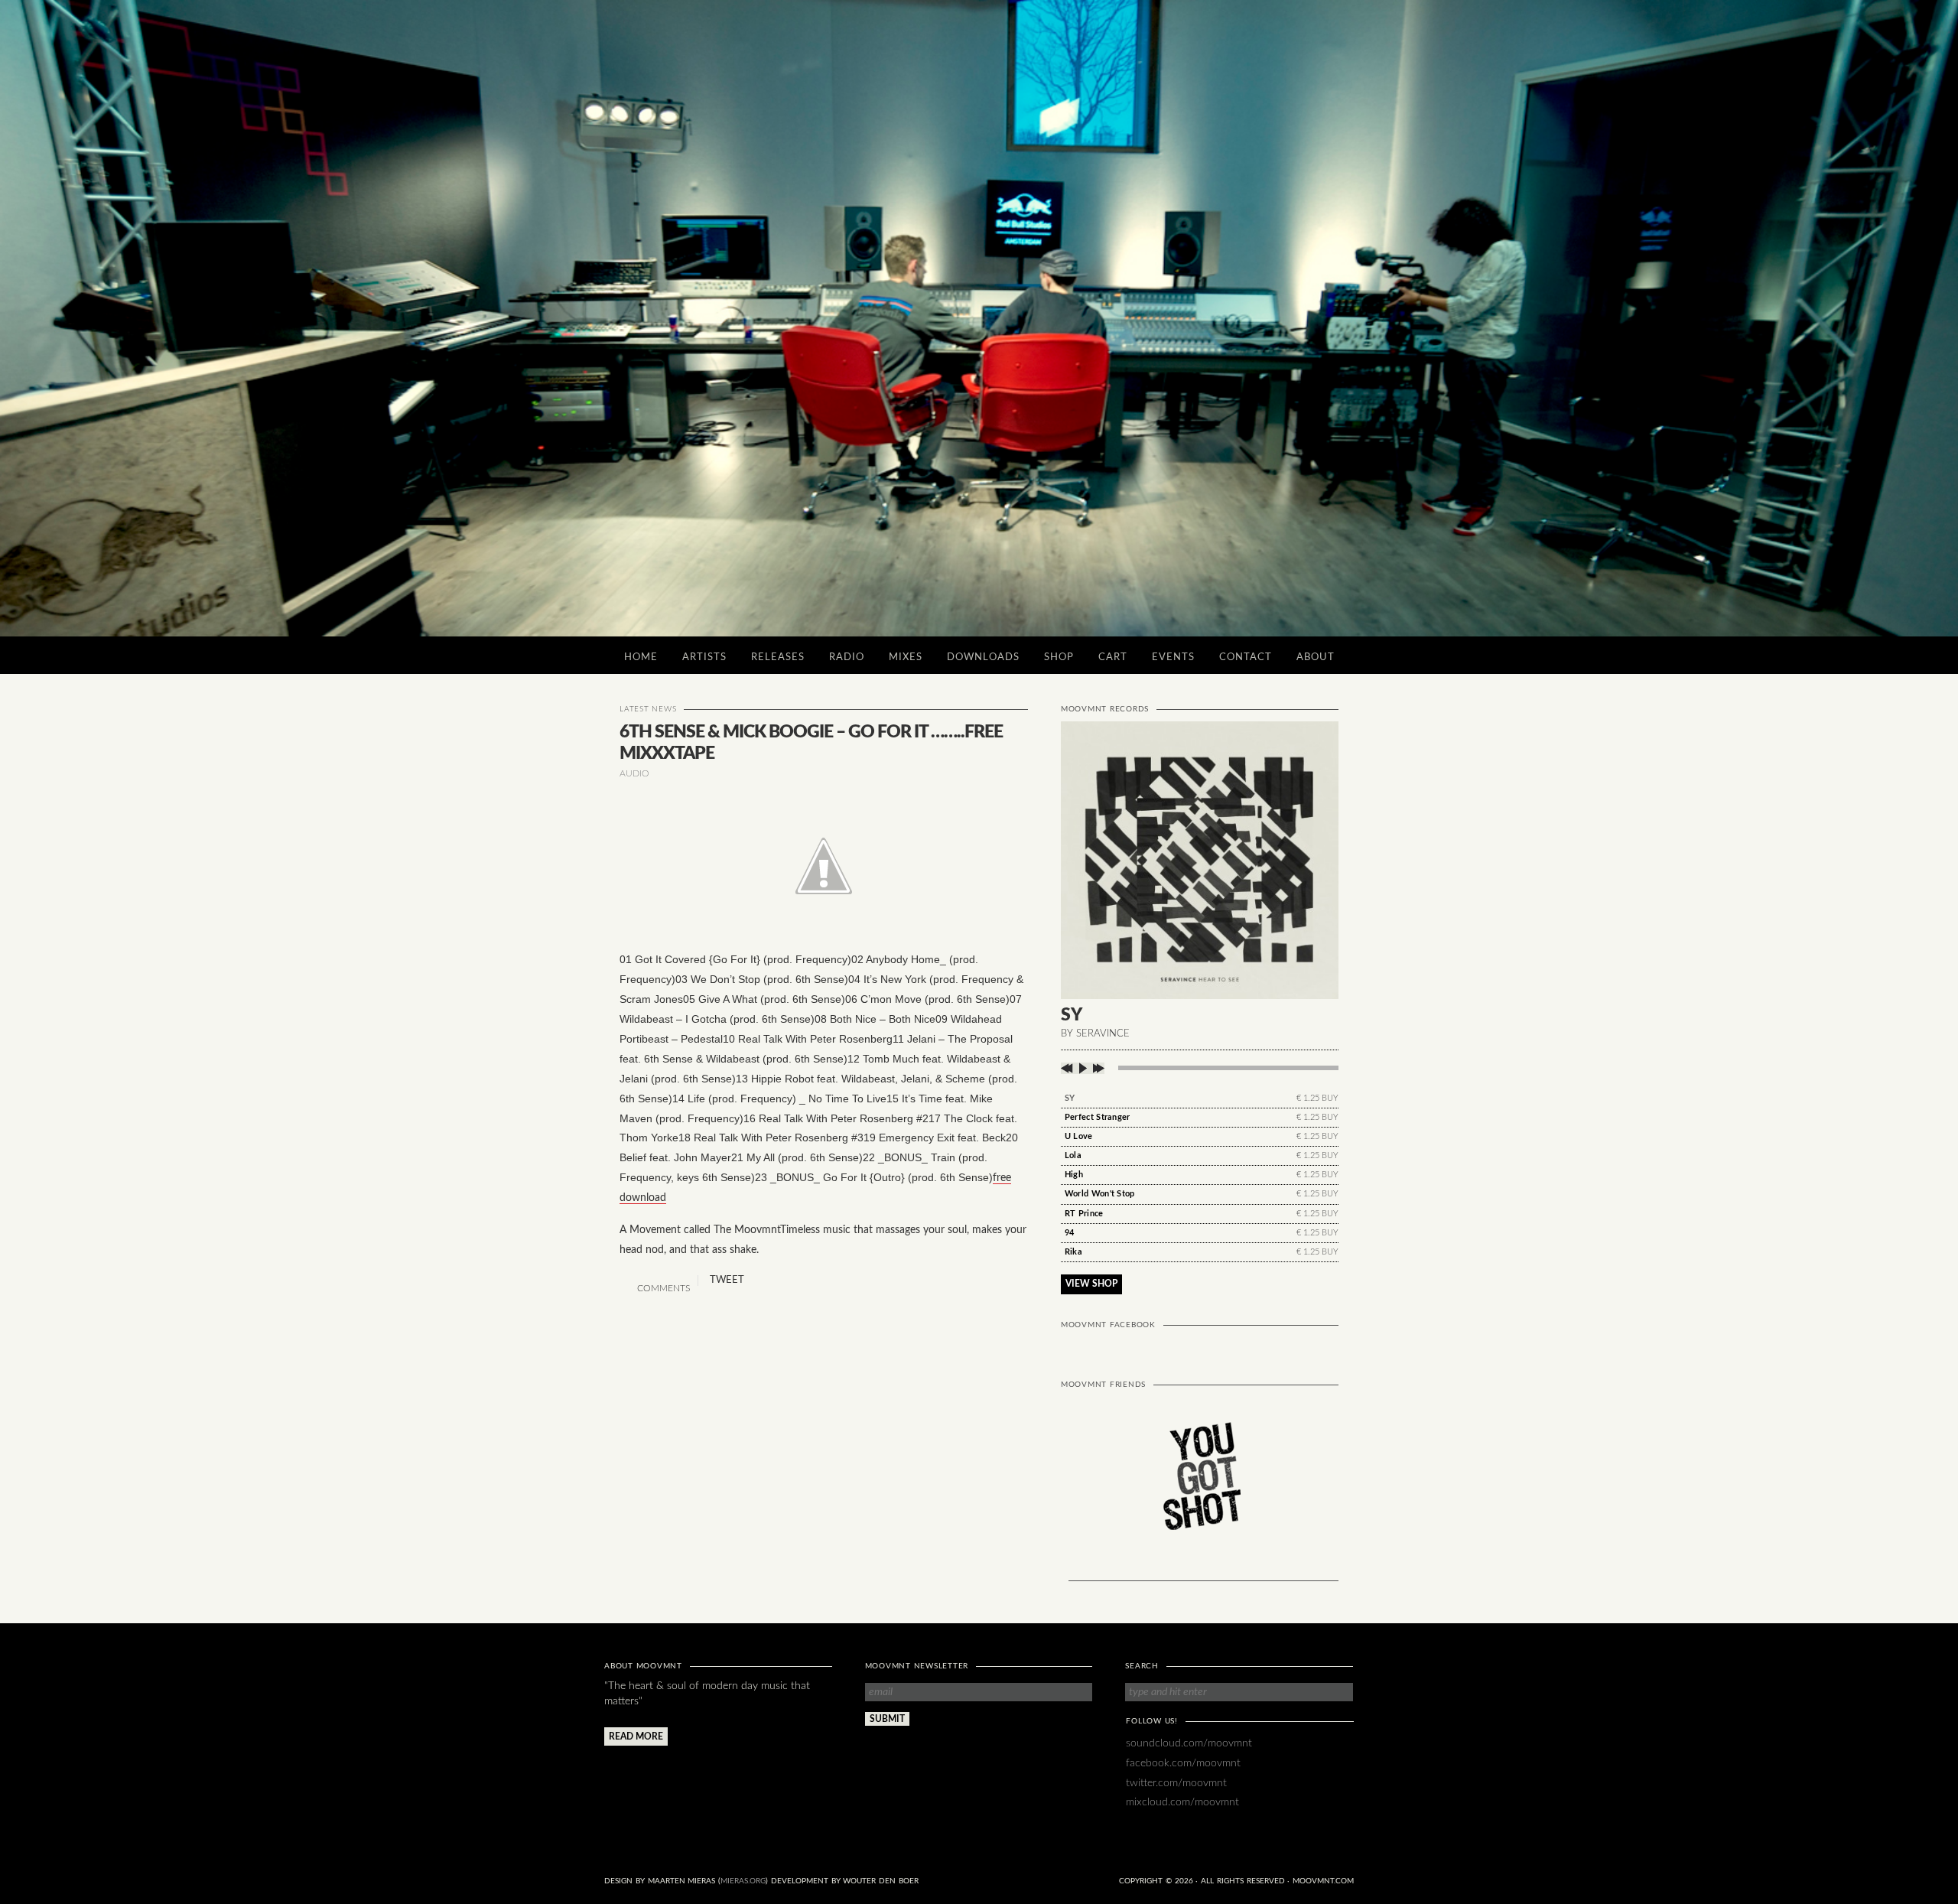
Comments (662, 1288)
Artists (704, 657)
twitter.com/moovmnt (1176, 1783)
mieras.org (743, 1881)
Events (1173, 657)
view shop (1091, 1284)
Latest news (648, 709)
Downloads (983, 657)
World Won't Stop (1100, 1194)
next (1097, 1068)
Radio (847, 657)
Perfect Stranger (1098, 1117)
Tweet (727, 1280)
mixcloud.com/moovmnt (1182, 1802)
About (1316, 657)
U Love (1079, 1136)
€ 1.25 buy (1317, 1098)
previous (1068, 1068)
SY (1070, 1098)
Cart (1113, 657)
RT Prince (1084, 1214)
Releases (778, 657)
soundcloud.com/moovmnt (1189, 1743)
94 (1070, 1233)
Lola (1073, 1155)
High (1074, 1175)
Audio (634, 773)
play (1083, 1068)
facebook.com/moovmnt (1183, 1763)
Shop (1059, 657)
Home (641, 657)
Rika (1073, 1252)
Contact (1246, 657)
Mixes (906, 657)
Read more (636, 1736)
